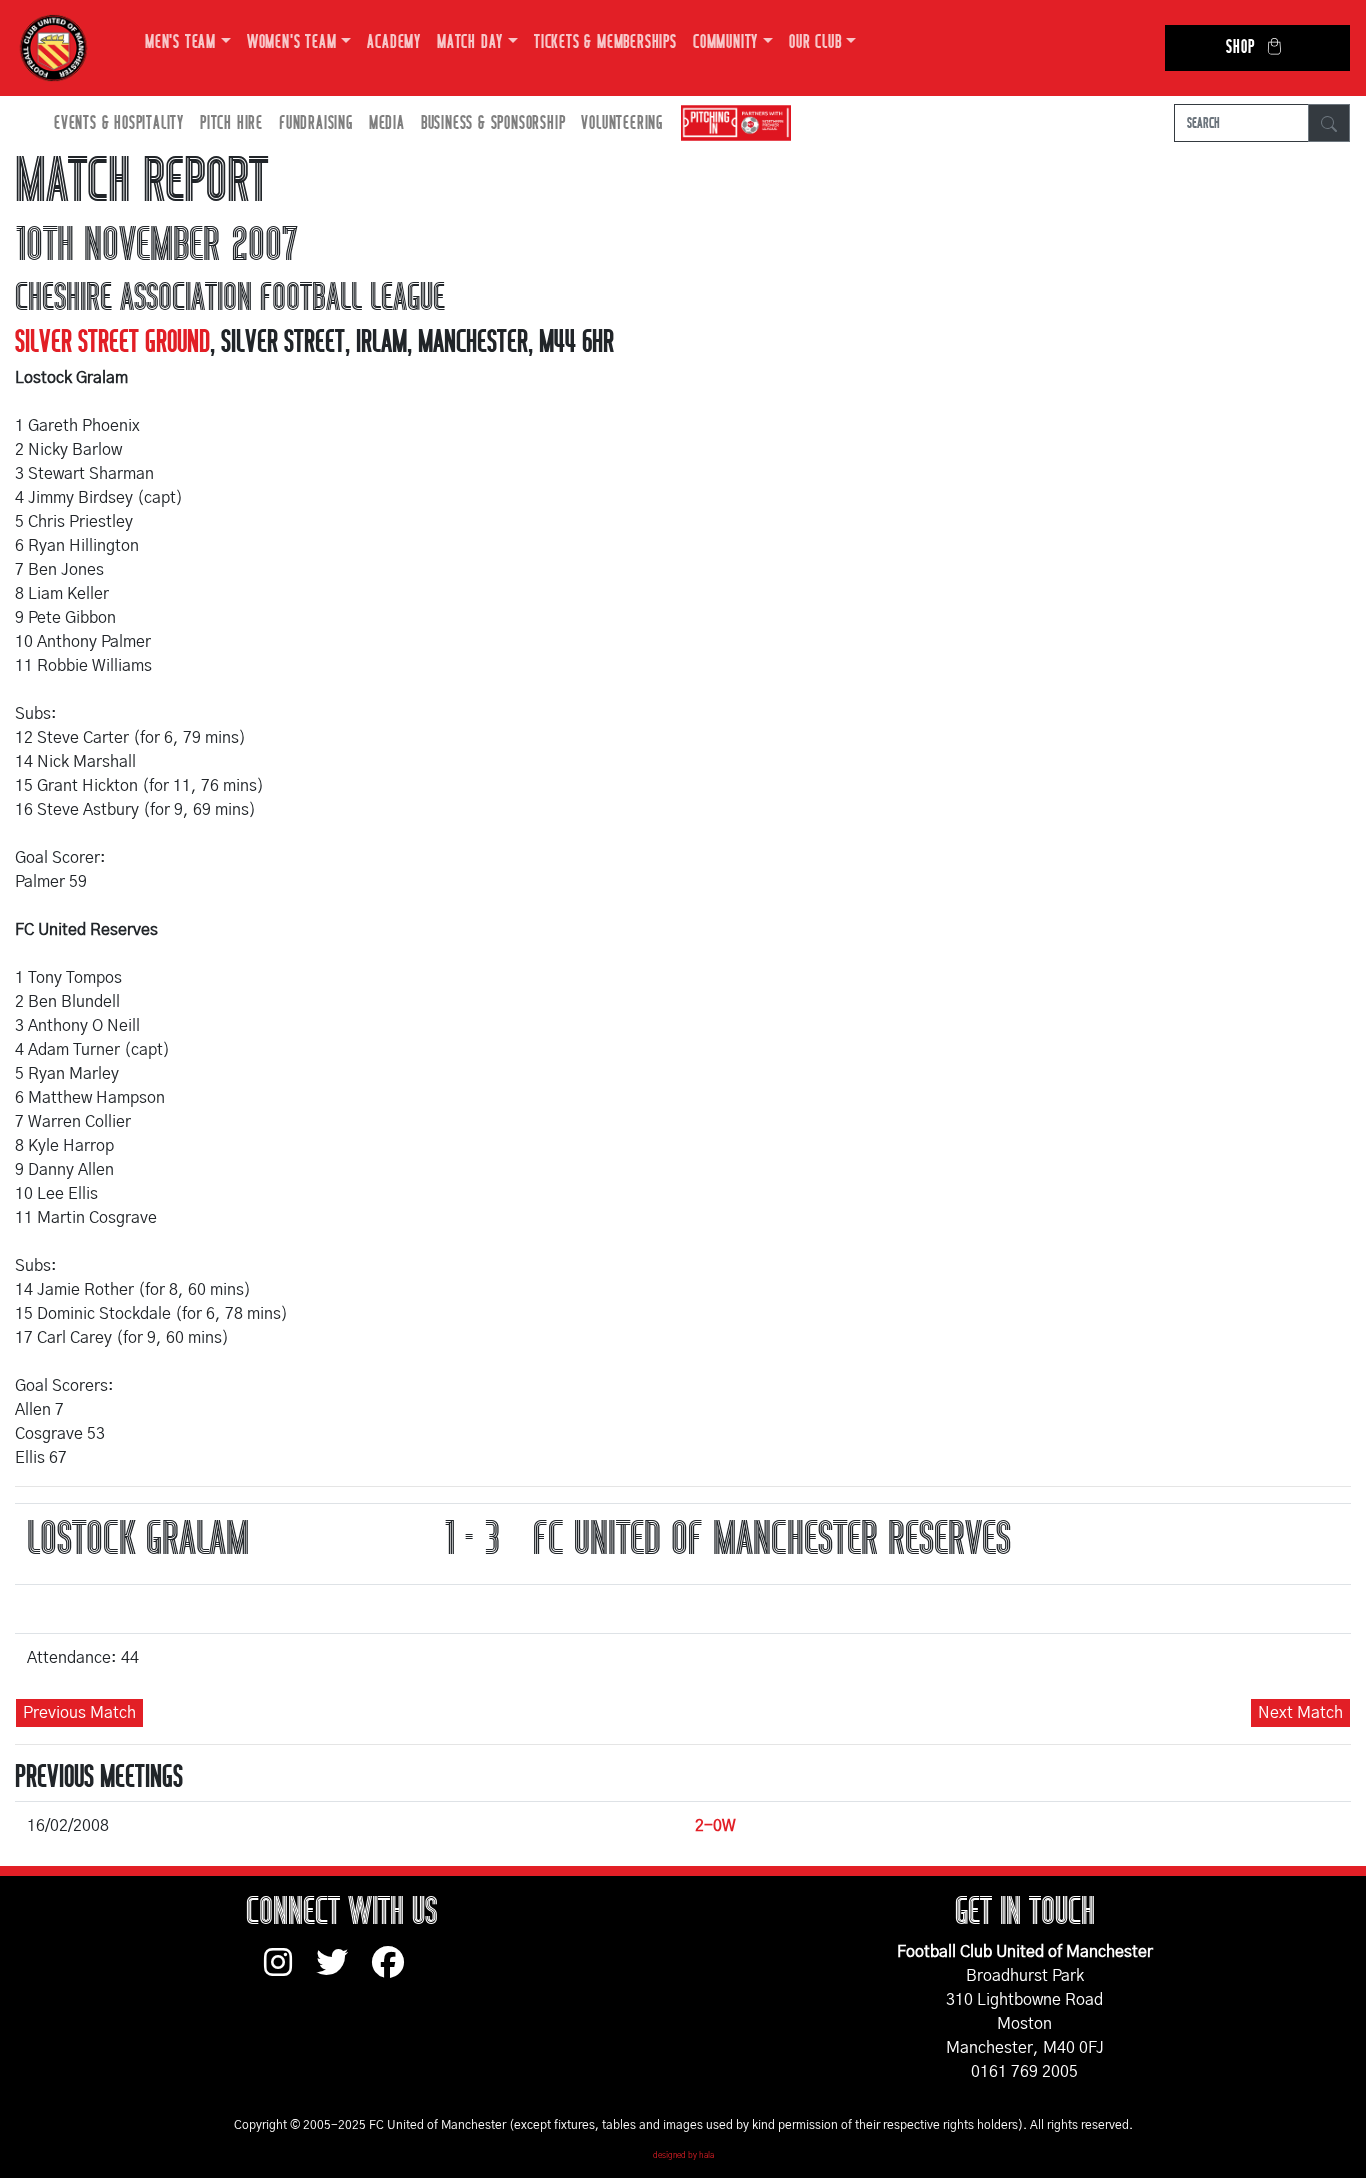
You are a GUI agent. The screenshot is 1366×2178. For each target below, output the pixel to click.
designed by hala (683, 2156)
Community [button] (725, 42)
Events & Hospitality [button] (119, 123)
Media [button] (387, 123)
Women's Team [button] (292, 42)
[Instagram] (290, 1972)
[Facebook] (396, 1972)
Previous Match (79, 1713)
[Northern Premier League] (731, 123)
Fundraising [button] (316, 123)
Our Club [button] (815, 42)
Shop (1240, 47)
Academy (394, 42)
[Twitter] (344, 1972)
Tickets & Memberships (605, 42)
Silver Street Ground (112, 342)
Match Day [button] (470, 42)
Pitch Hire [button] (231, 123)
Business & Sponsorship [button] (493, 123)
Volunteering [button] (622, 123)
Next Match (1300, 1713)
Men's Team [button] (180, 42)
